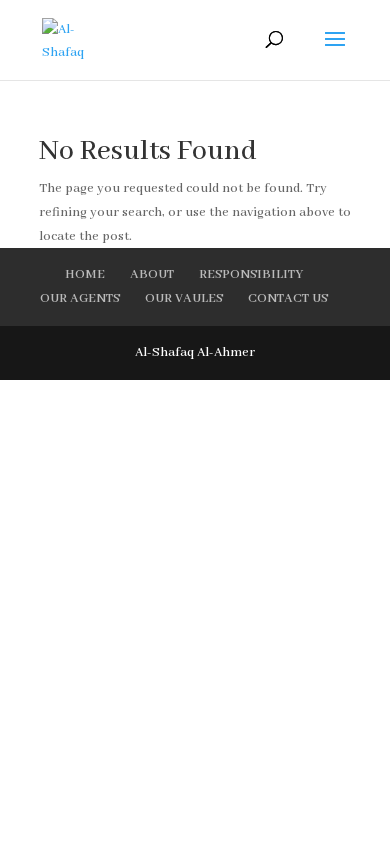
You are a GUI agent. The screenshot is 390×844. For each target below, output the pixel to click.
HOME (85, 274)
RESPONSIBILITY (251, 274)
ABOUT (152, 274)
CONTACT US (288, 298)
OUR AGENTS (80, 298)
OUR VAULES (184, 298)
